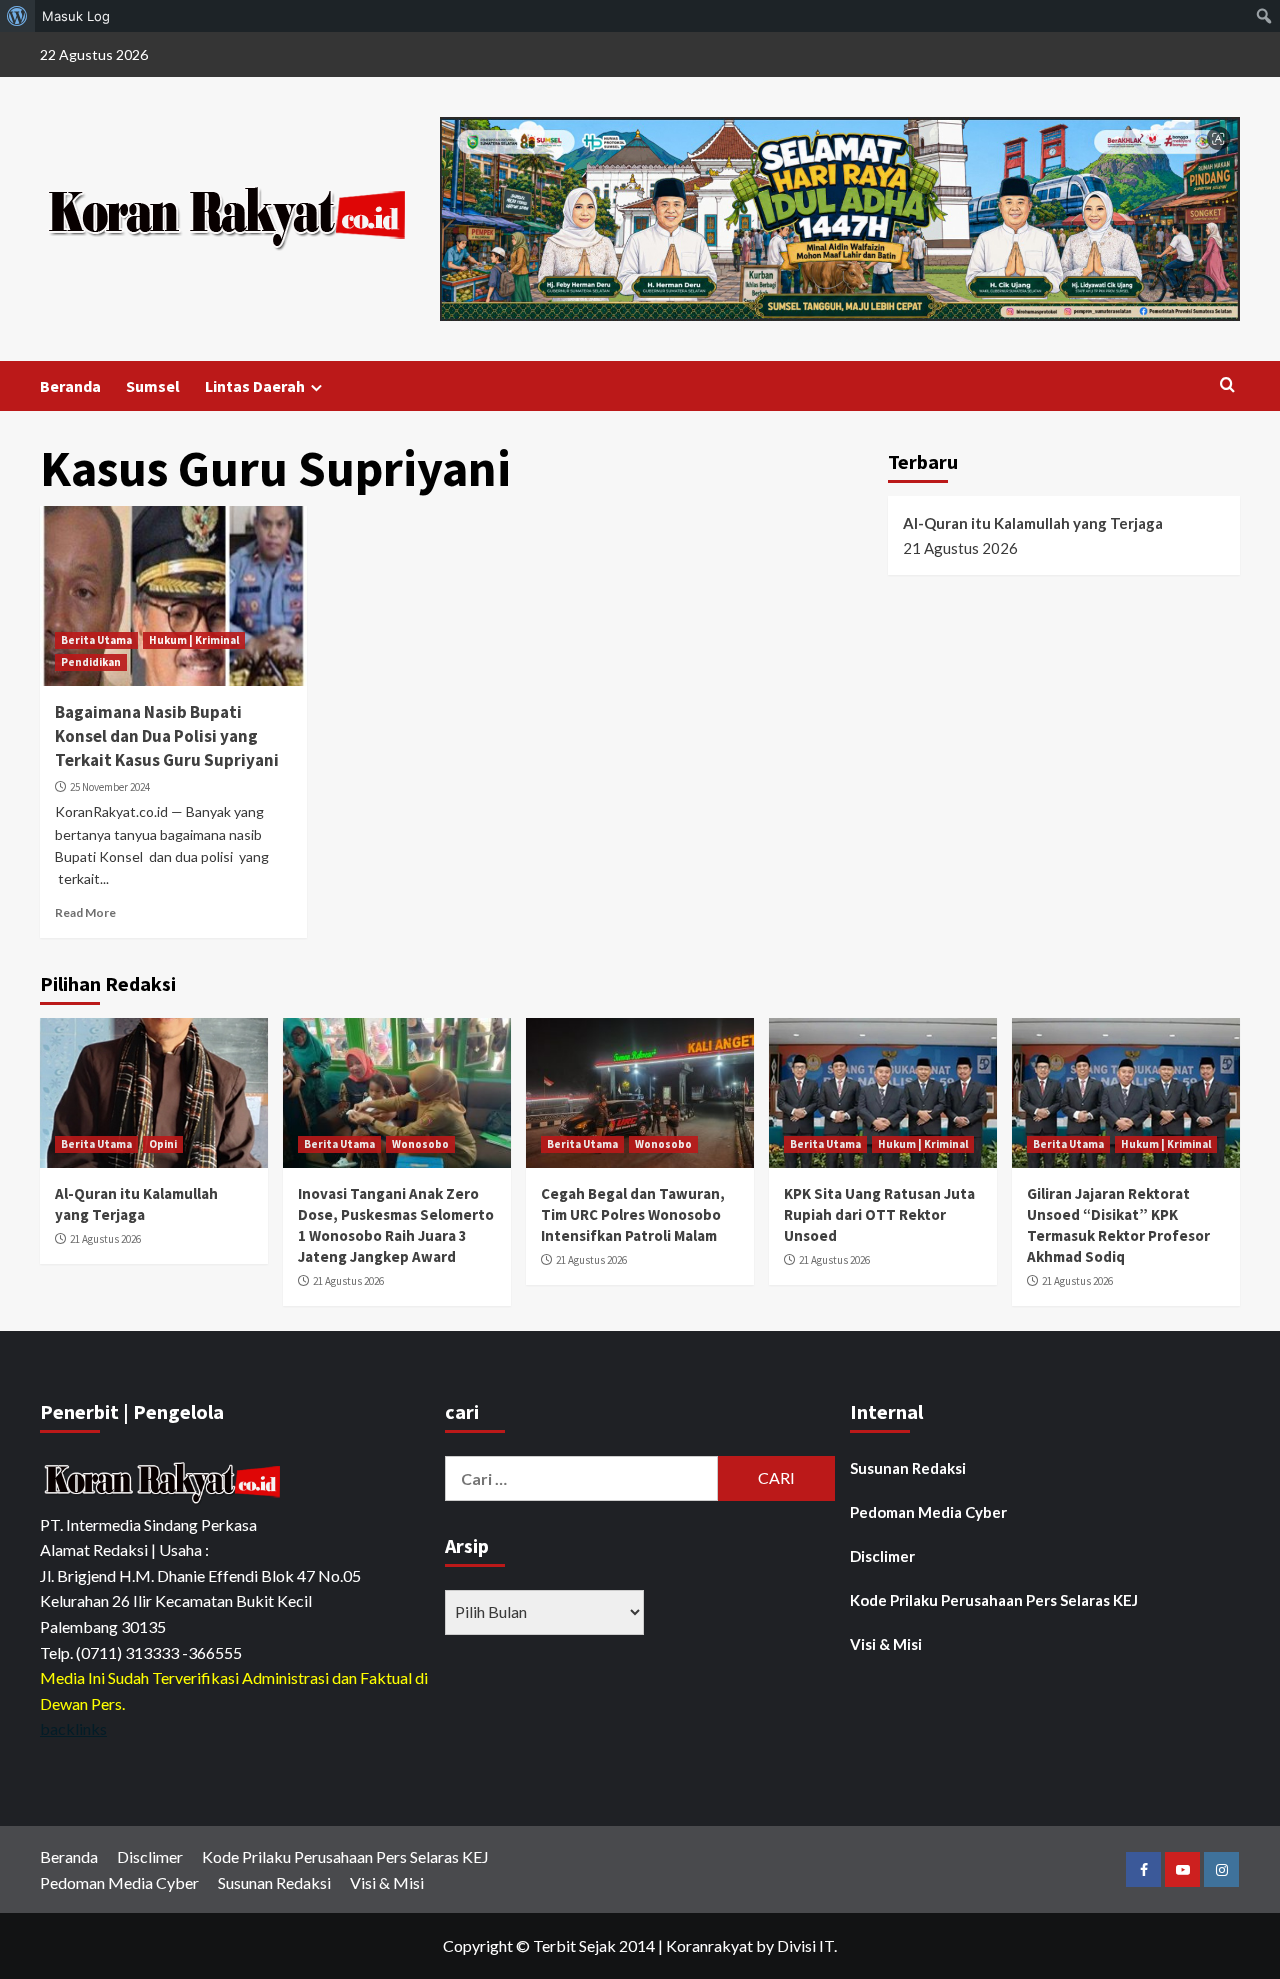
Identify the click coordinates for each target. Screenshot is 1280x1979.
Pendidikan (91, 662)
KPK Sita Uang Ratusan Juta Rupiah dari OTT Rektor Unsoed (879, 1214)
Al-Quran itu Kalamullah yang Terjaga (1033, 523)
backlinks (73, 1728)
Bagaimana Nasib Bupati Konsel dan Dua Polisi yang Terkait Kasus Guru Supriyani (168, 736)
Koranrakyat (709, 1945)
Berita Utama (96, 640)
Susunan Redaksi (908, 1468)
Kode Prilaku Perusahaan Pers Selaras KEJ (994, 1600)
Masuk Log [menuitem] (76, 16)
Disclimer (882, 1556)
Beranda (70, 386)
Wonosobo (420, 1144)
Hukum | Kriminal (194, 640)
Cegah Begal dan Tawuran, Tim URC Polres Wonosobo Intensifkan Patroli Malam (633, 1214)
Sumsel (153, 386)
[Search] (1227, 385)
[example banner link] (165, 1481)
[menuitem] (17, 16)
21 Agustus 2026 (105, 1239)
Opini (163, 1144)
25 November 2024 (110, 787)
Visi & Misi (886, 1644)
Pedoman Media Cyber (928, 1512)
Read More (85, 912)
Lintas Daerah (255, 386)
